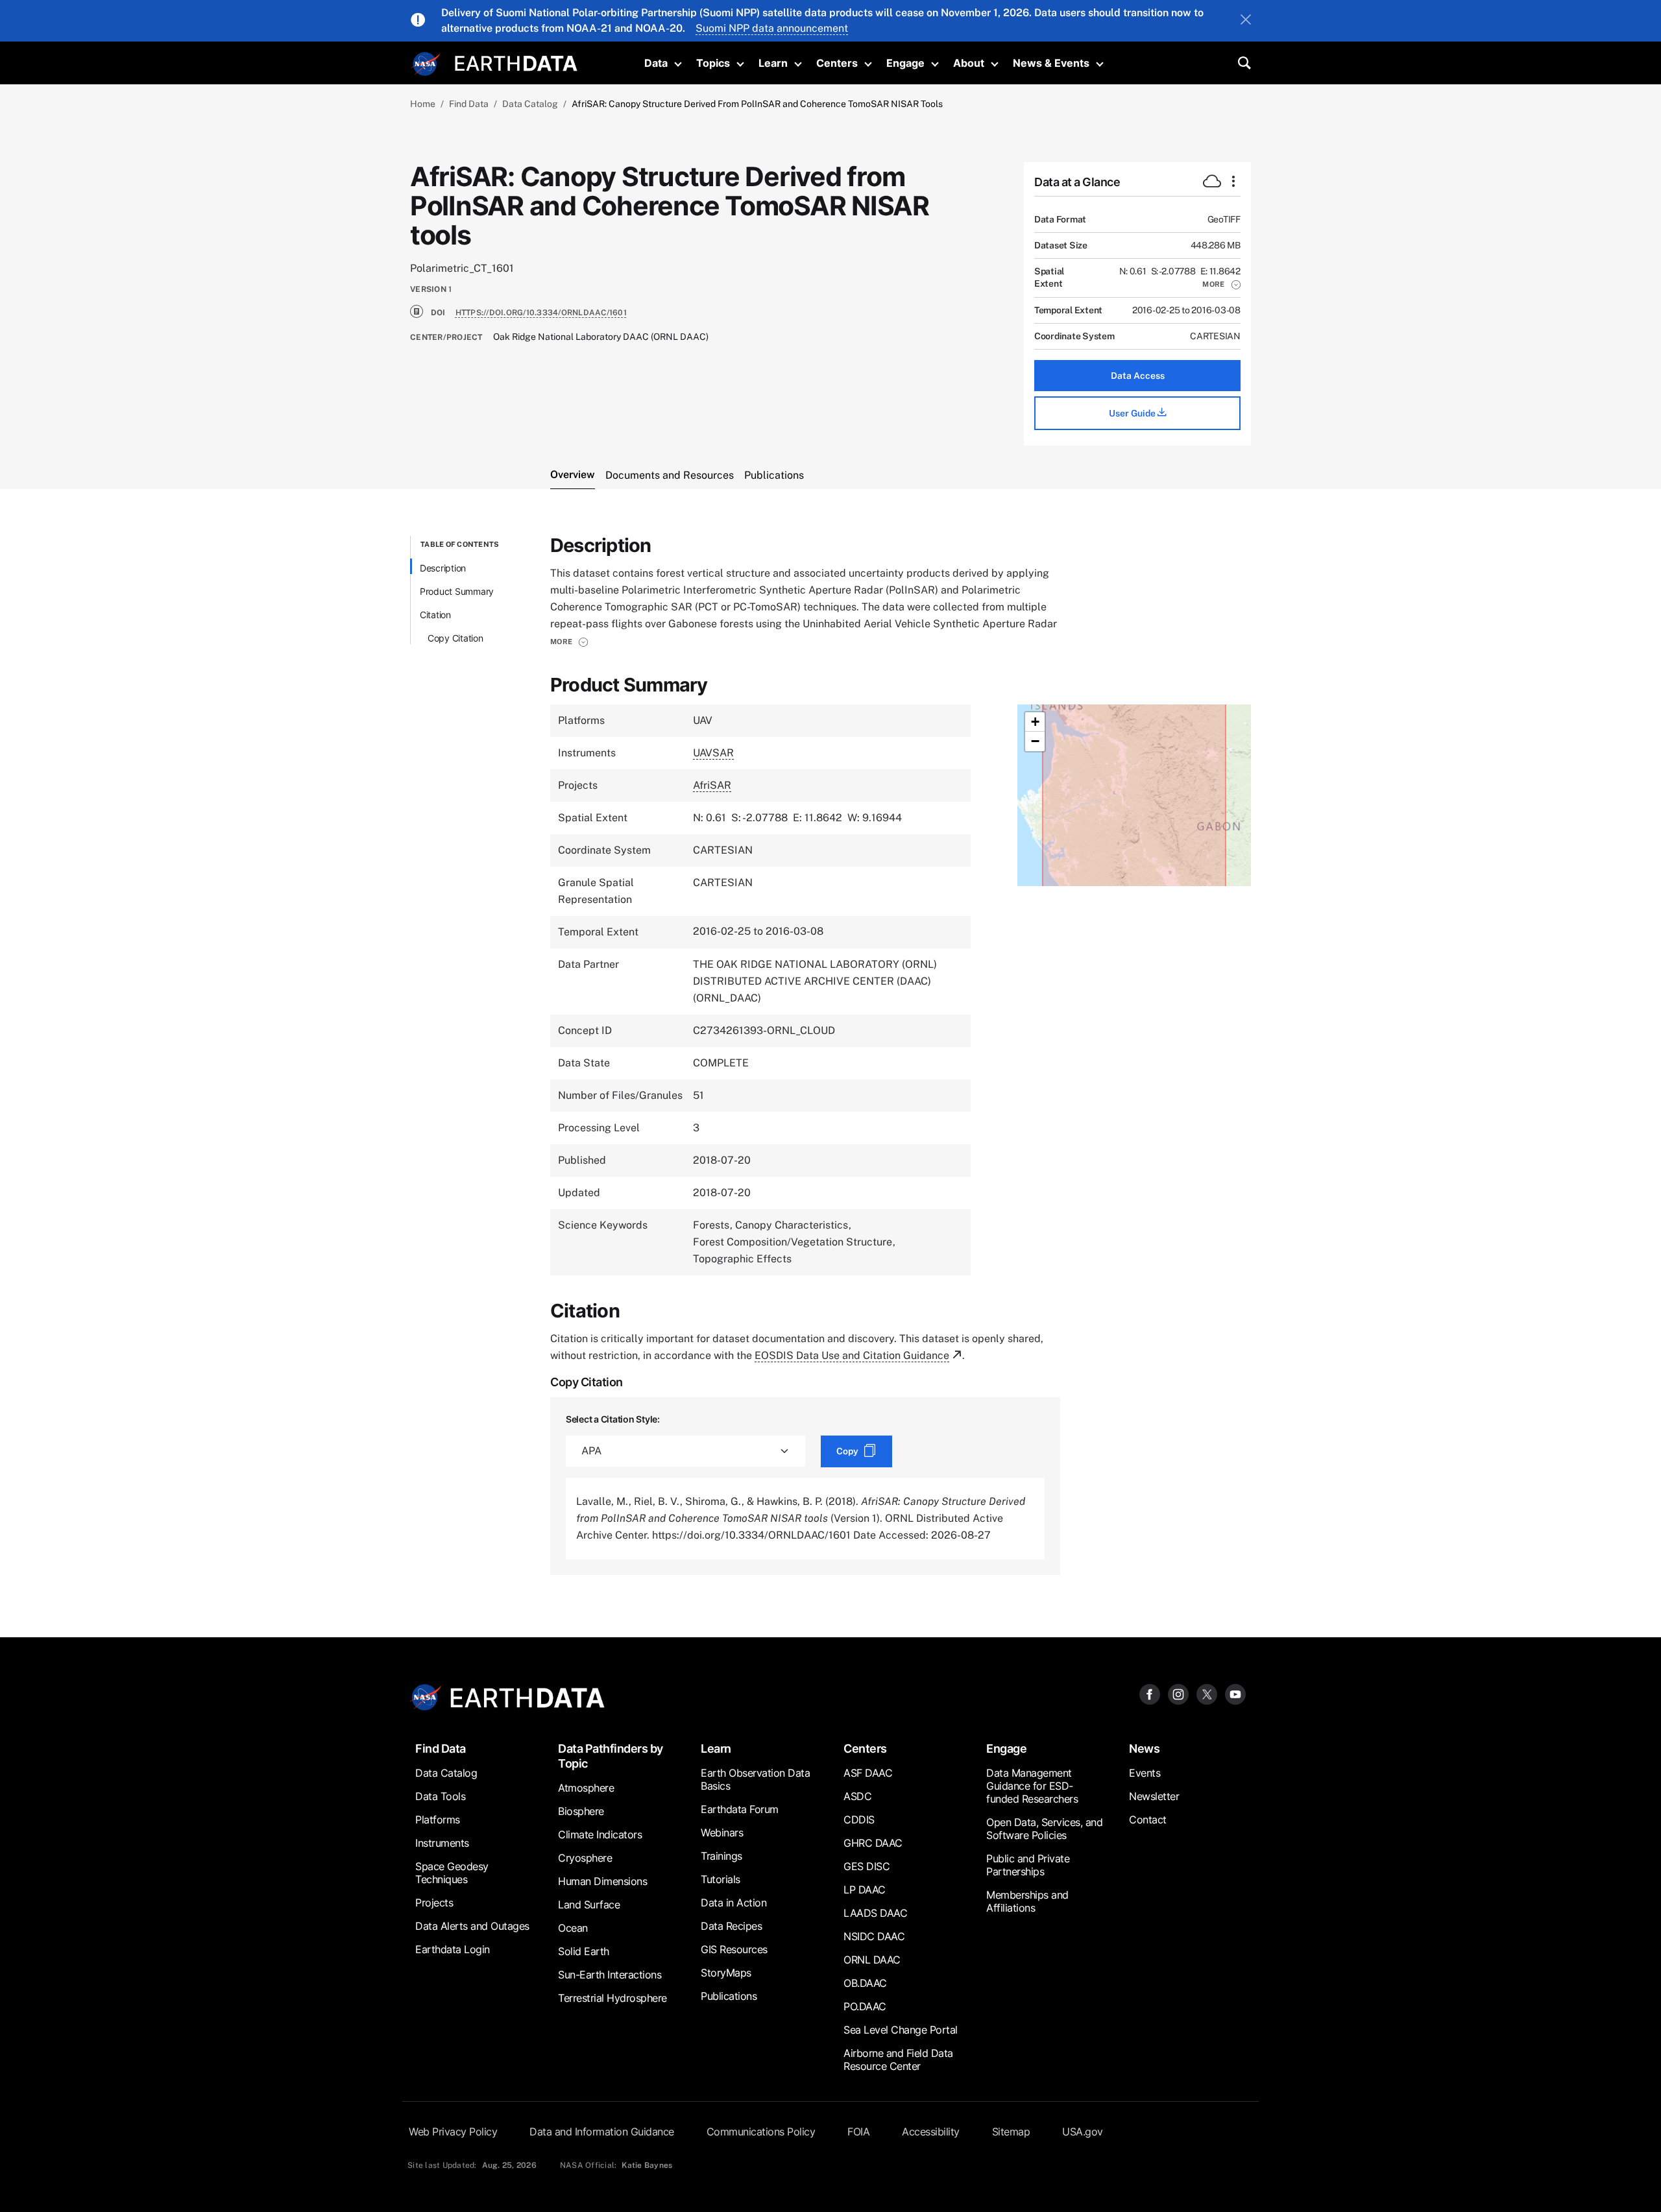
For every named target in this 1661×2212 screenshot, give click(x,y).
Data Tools (440, 1796)
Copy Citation (455, 638)
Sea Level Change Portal (901, 2030)
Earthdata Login (453, 1949)
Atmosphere (586, 1788)
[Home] (516, 62)
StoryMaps (726, 1973)
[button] (1221, 284)
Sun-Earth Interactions (610, 1975)
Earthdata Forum (740, 1809)
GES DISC (867, 1866)
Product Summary (457, 591)
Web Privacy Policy (453, 2132)
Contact (1148, 1820)
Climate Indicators (600, 1834)
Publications (729, 1996)
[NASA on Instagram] (1178, 1694)
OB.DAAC (865, 1983)
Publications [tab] (774, 475)
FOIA (858, 2132)
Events (1145, 1773)
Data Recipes (731, 1926)
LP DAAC (865, 1890)
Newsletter (1154, 1796)
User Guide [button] (1133, 413)
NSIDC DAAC (874, 1936)
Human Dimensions (602, 1881)
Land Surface (589, 1905)
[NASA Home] (426, 64)
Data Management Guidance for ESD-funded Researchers (1032, 1786)
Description (443, 568)
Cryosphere (585, 1858)
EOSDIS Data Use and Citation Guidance (852, 1355)
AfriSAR (712, 785)
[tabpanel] (830, 1055)
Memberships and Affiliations (1027, 1901)
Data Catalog (530, 104)
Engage (905, 63)
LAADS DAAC (875, 1913)
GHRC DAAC (873, 1843)
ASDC (857, 1796)
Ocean (573, 1928)
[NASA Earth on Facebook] (1150, 1694)
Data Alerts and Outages (472, 1926)
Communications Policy (761, 2132)
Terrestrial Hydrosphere (612, 1998)
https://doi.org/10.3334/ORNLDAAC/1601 (541, 313)
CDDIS (859, 1820)
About (969, 63)
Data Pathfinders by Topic (611, 1756)
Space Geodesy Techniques (452, 1873)
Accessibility (931, 2132)
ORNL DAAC (872, 1960)
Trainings (721, 1856)
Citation (435, 615)
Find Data (469, 104)
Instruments (442, 1843)
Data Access (1138, 376)
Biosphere (581, 1811)
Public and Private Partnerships (1028, 1865)
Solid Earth (584, 1951)
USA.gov (1083, 2132)
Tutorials (721, 1879)
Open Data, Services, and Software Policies (1044, 1829)
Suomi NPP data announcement (772, 28)
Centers (837, 63)
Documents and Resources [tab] (670, 475)
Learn (773, 63)
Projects (434, 1903)
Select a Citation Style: (613, 1419)
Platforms (438, 1820)
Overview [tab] (573, 475)
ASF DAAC (868, 1773)
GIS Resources (734, 1949)
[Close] (1246, 21)
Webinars (722, 1833)
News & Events (1051, 63)
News (1144, 1749)
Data (656, 63)
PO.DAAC (865, 2006)
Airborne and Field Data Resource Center (898, 2060)
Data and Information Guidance (602, 2132)
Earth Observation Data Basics (755, 1779)
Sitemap (1011, 2132)
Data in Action (734, 1903)
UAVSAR (713, 753)
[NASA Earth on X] (1207, 1694)
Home (423, 104)
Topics (713, 63)
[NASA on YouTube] (1235, 1694)
